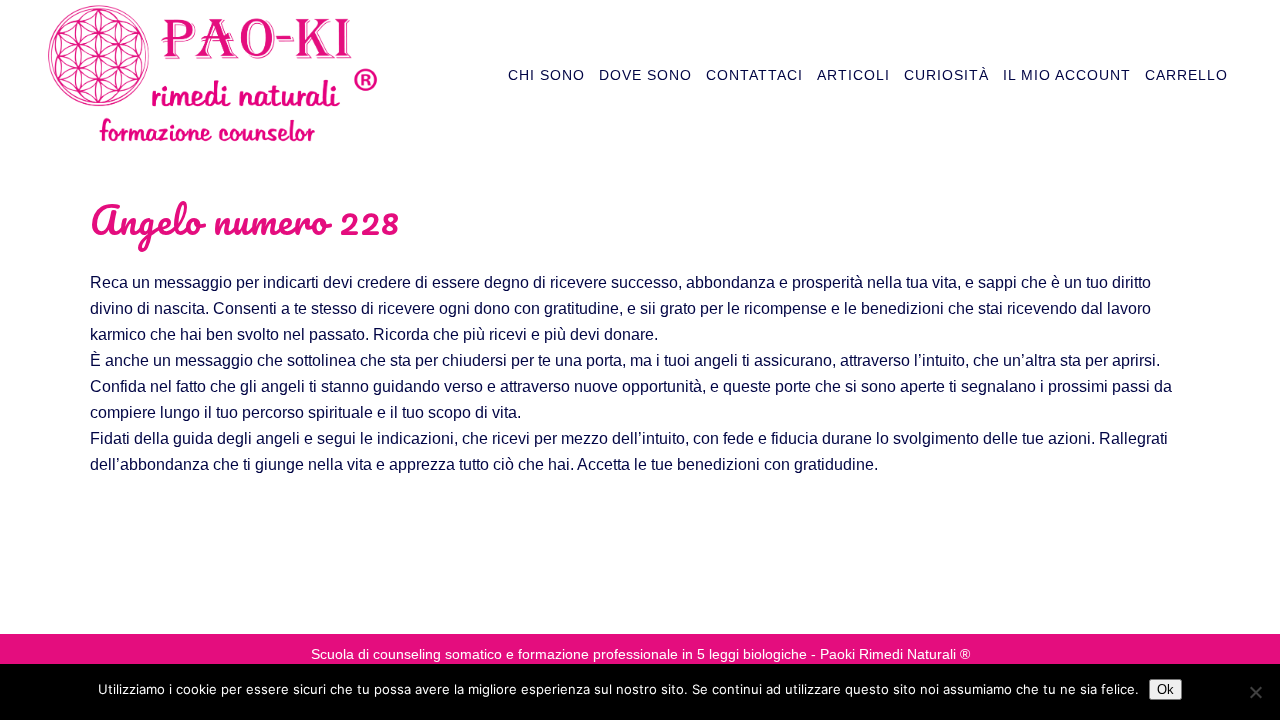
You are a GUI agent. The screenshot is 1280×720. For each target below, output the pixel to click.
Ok (1165, 689)
